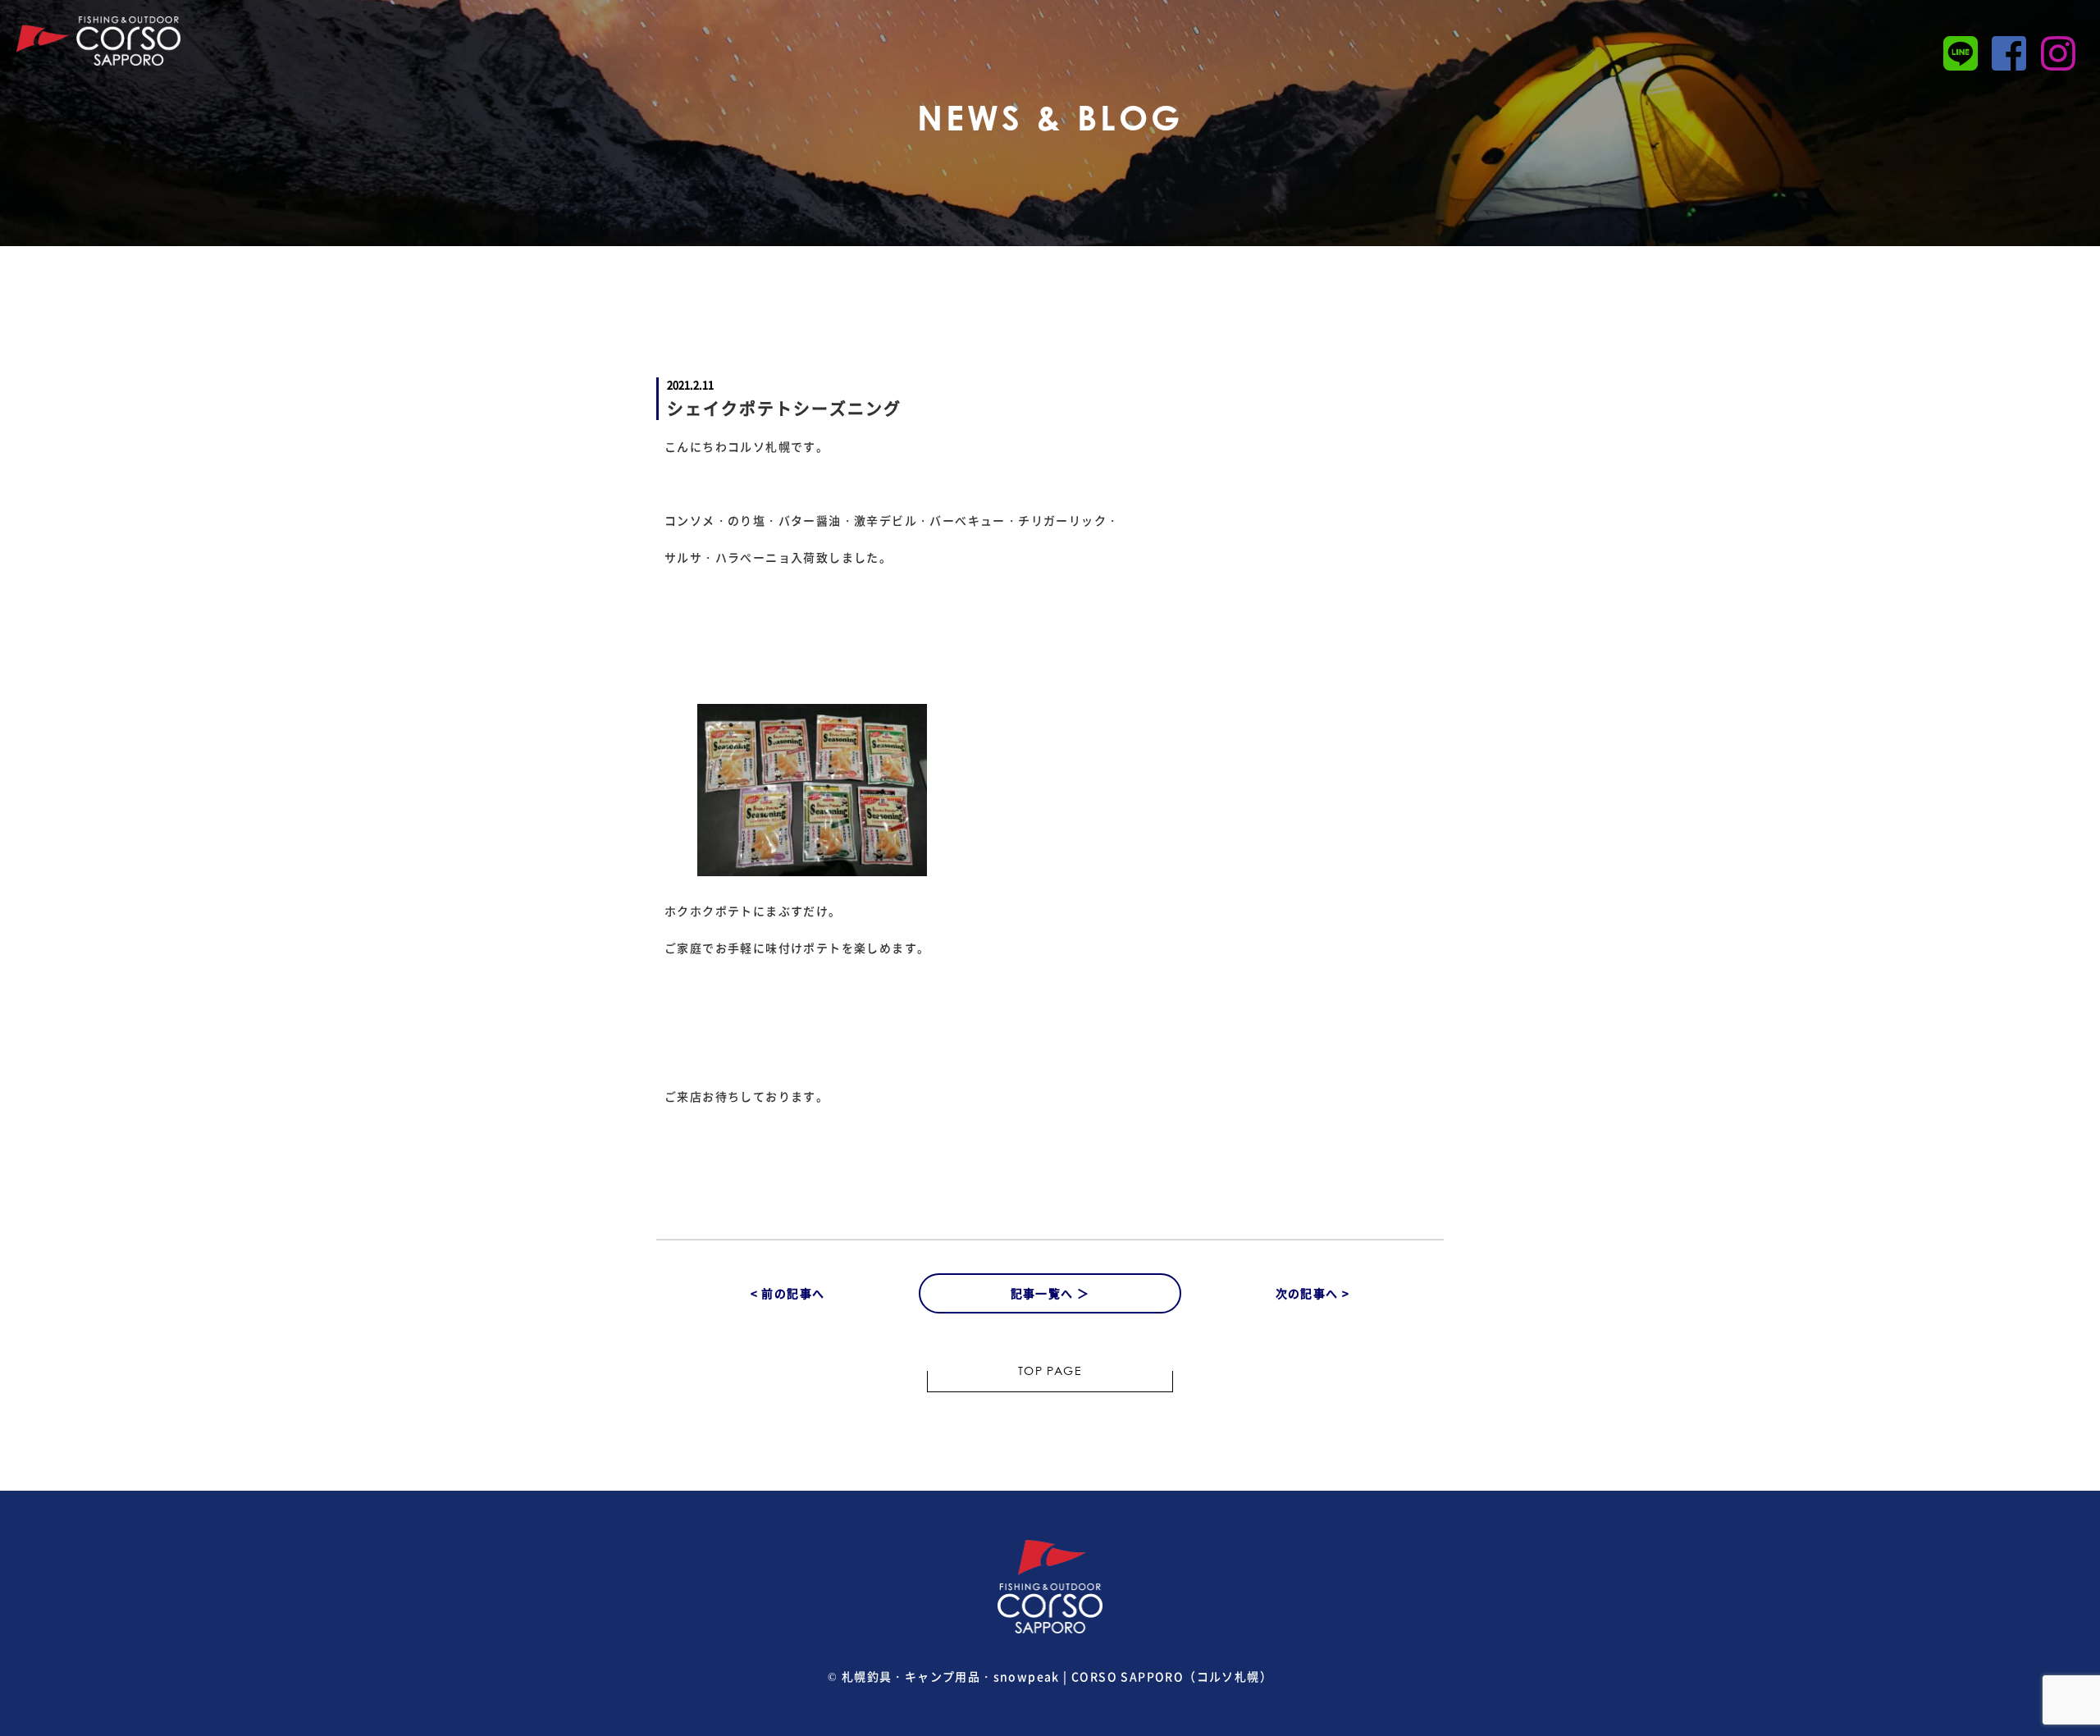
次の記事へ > (1313, 1293)
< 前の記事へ (788, 1293)
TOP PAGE (1050, 1373)
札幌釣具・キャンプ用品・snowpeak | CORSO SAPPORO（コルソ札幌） (1057, 1676)
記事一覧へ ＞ (1050, 1293)
